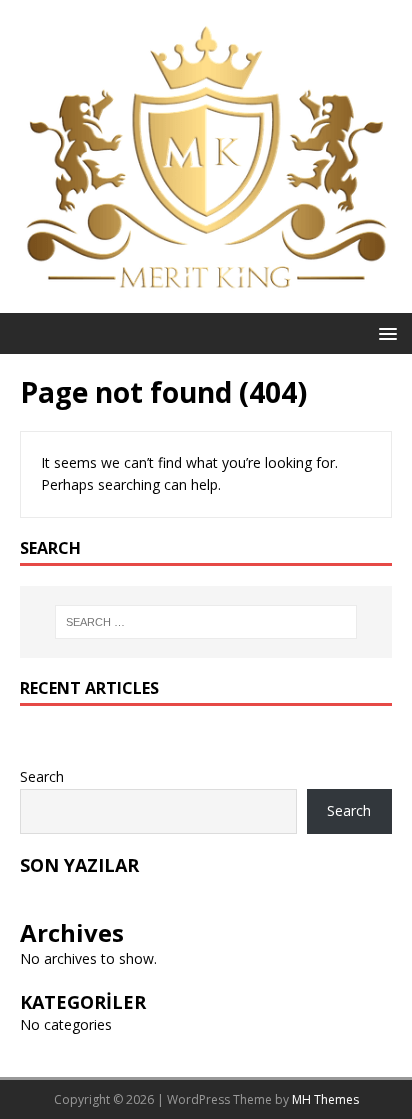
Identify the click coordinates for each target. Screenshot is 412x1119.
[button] (384, 332)
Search (42, 776)
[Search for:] (206, 622)
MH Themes (325, 1099)
